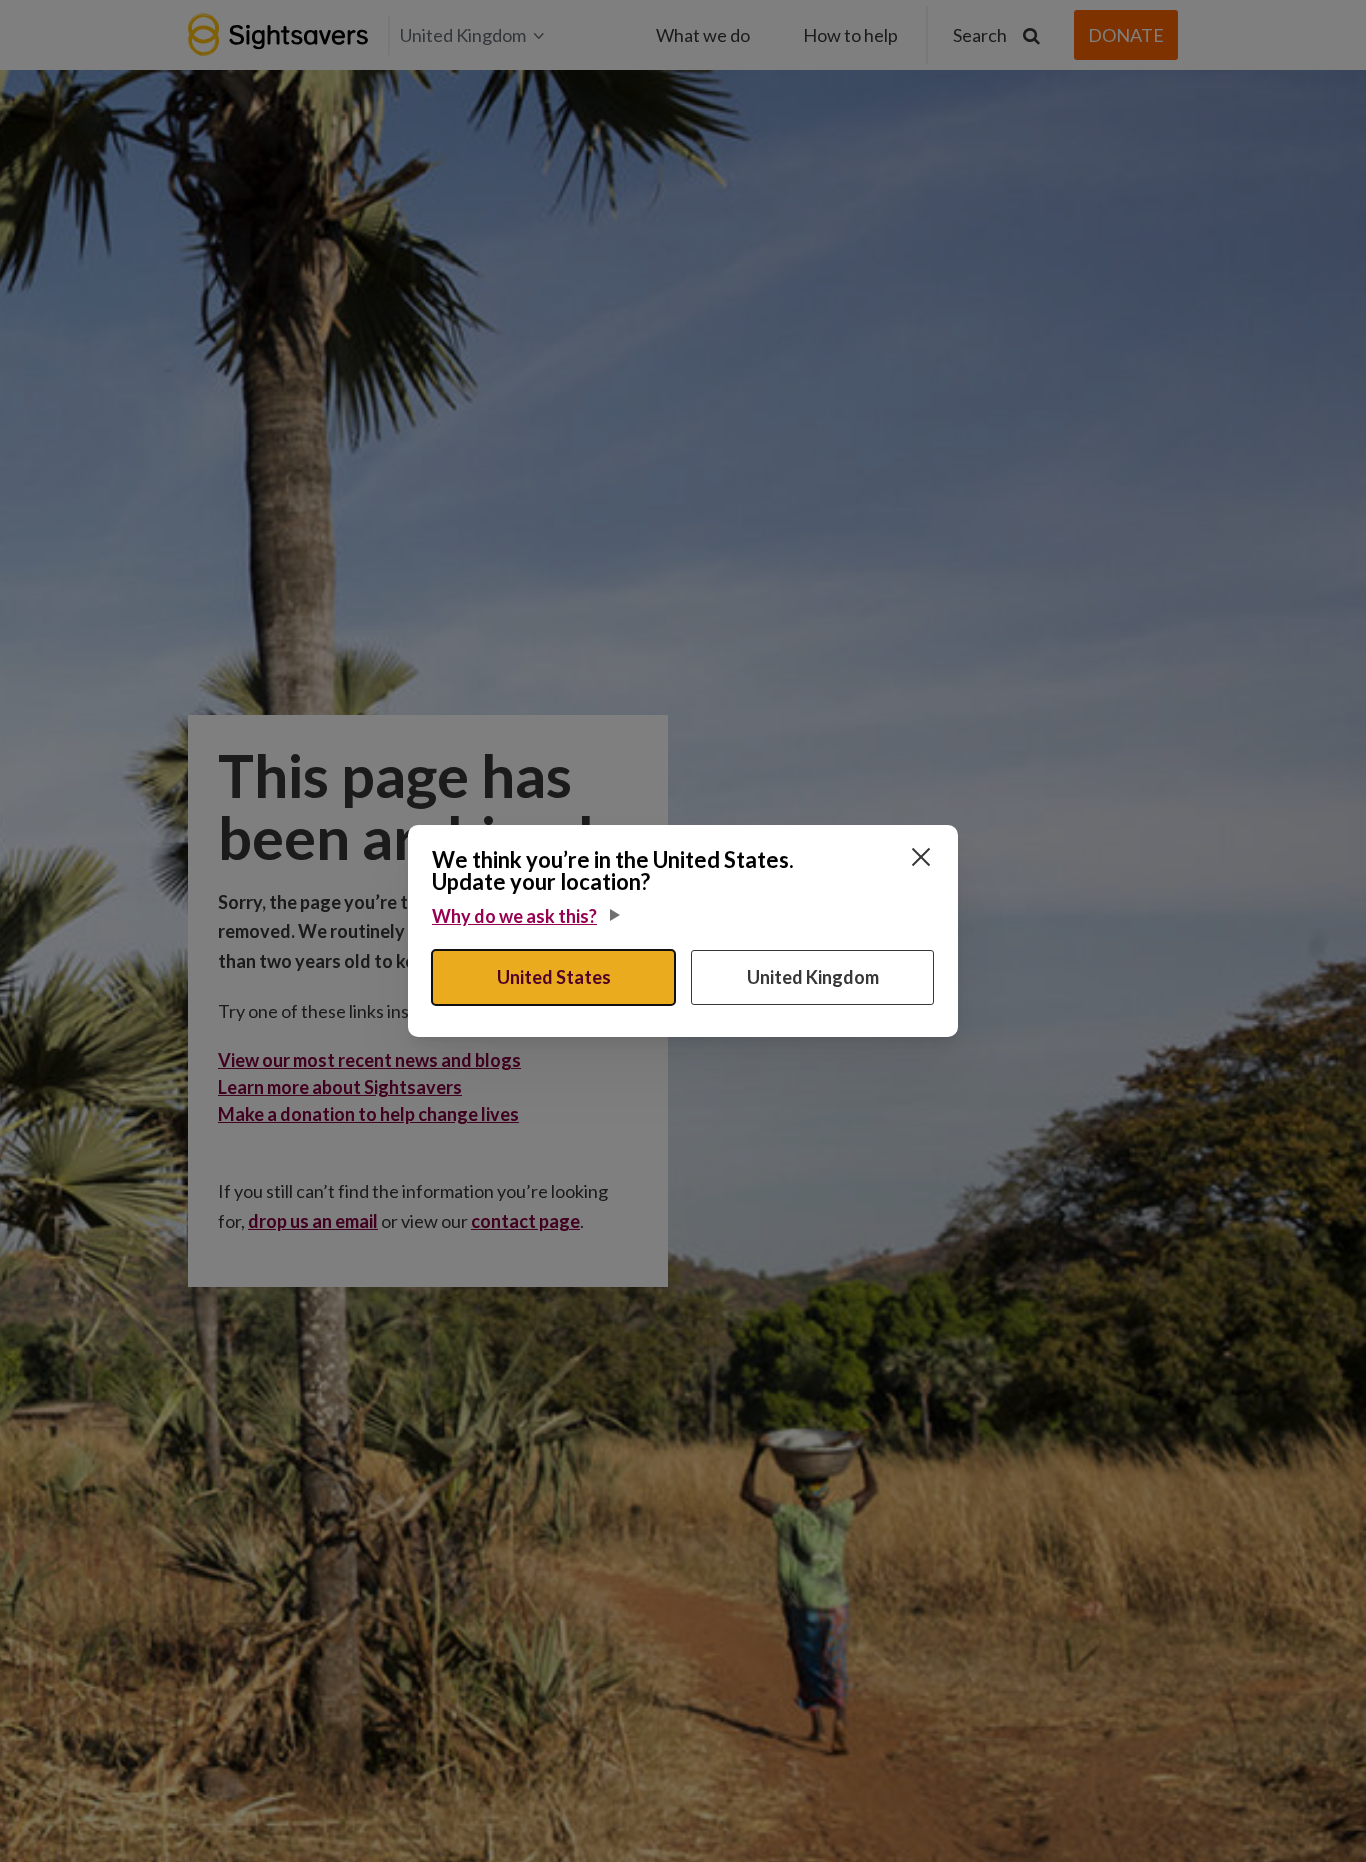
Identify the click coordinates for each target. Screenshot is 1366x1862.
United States (554, 977)
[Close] (921, 857)
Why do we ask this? (514, 916)
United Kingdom (813, 977)
